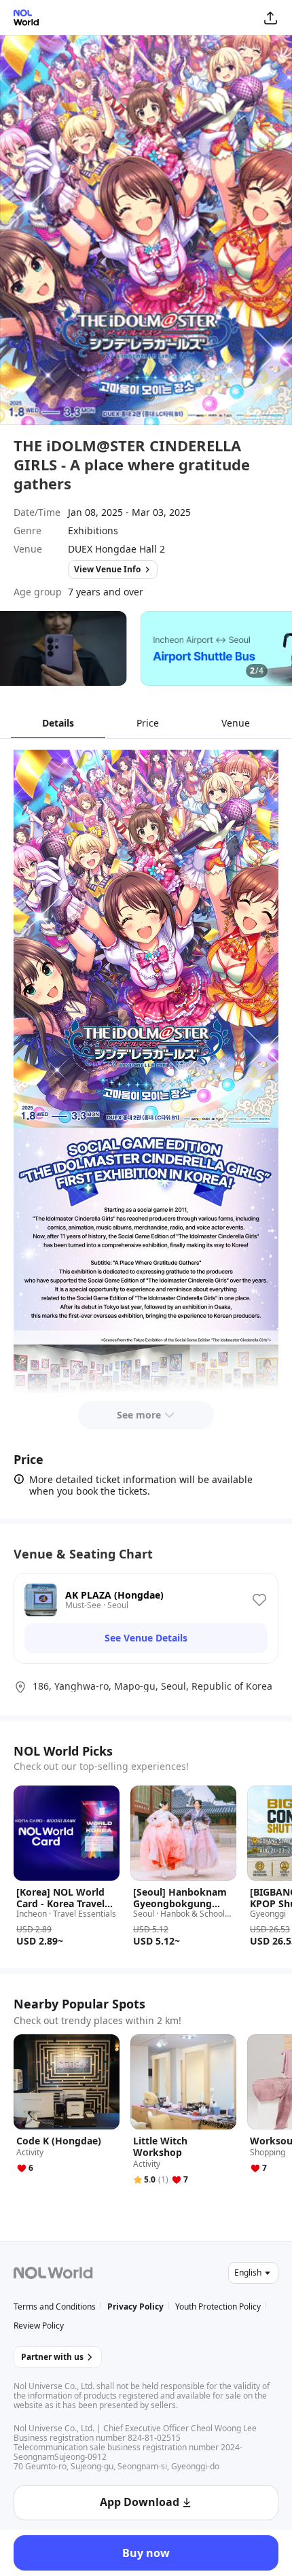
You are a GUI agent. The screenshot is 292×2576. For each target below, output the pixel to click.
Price (148, 723)
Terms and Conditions (55, 2307)
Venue (236, 723)
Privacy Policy (135, 2307)
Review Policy (39, 2326)
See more (139, 1415)
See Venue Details (146, 1638)
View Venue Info (107, 569)
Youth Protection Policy (218, 2307)
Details (58, 723)
